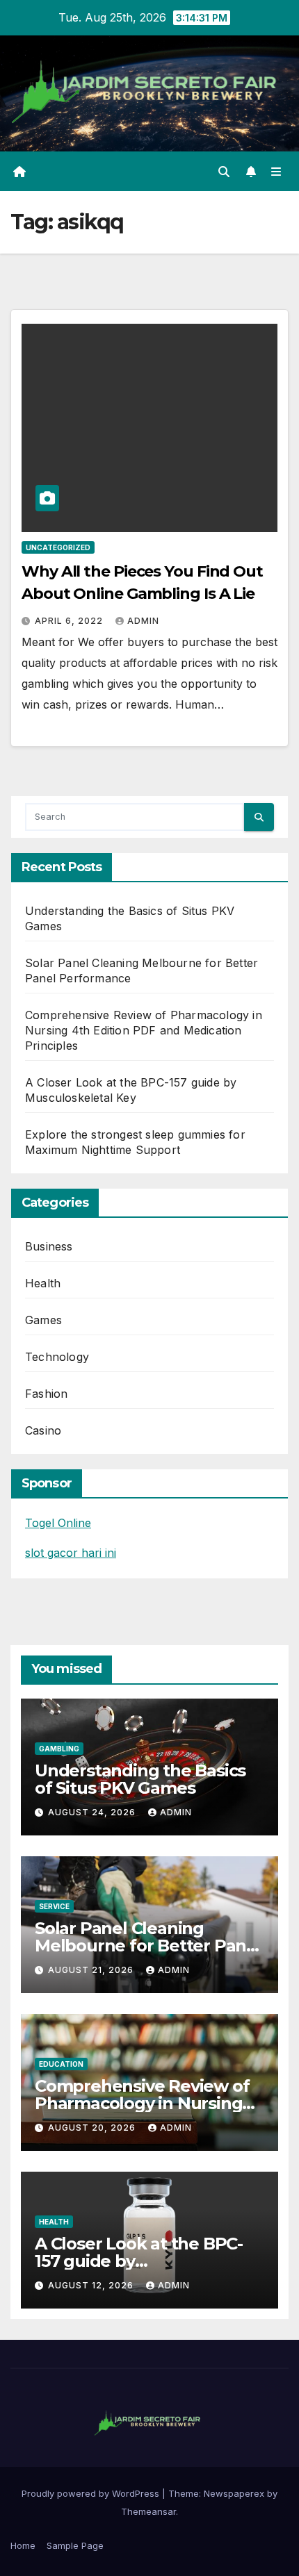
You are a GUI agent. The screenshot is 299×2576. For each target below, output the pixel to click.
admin (143, 621)
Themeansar (148, 2511)
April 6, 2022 (70, 621)
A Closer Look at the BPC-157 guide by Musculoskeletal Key (139, 2261)
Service (54, 1906)
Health (43, 1283)
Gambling (59, 1749)
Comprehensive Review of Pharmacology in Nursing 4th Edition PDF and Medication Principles (144, 1030)
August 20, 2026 (93, 2128)
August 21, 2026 (92, 1970)
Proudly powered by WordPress (92, 2493)
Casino (43, 1430)
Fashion (46, 1394)
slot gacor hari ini (71, 1553)
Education (61, 2064)
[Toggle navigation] (276, 171)
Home (23, 2545)
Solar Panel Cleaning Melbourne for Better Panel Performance (148, 1946)
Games (43, 1320)
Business (49, 1246)
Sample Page (75, 2545)
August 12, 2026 (92, 2285)
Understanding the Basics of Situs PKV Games (140, 1779)
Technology (57, 1357)
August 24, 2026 (93, 1812)
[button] (224, 172)
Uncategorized (58, 547)
